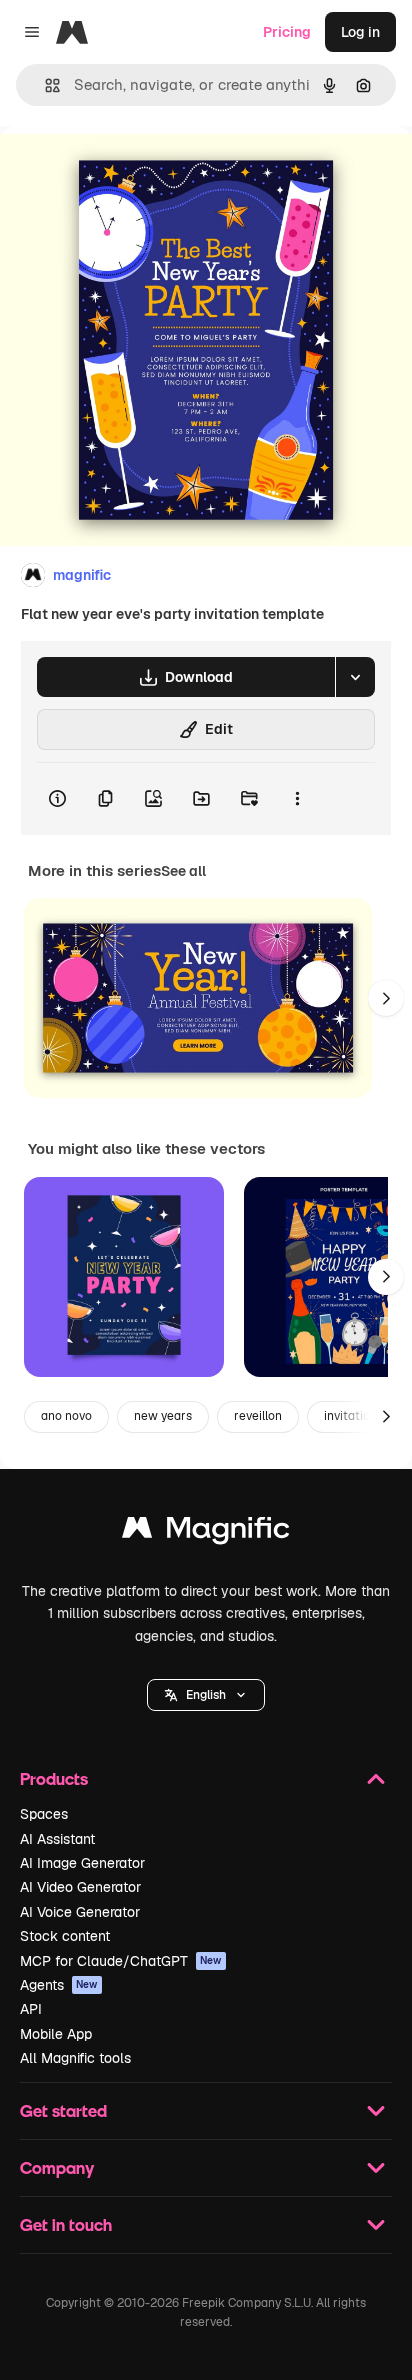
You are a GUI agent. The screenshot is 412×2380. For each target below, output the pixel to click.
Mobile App (56, 2034)
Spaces (44, 1814)
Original (128, 171)
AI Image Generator (82, 1863)
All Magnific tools (75, 2058)
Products (54, 1778)
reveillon (258, 1416)
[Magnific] (206, 1532)
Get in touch (66, 2224)
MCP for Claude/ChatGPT (121, 1961)
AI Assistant (57, 1839)
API (31, 2009)
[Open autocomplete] (44, 85)
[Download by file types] (355, 677)
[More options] (297, 799)
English (206, 1695)
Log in (360, 32)
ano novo (66, 1416)
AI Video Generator (80, 1887)
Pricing (287, 32)
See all (183, 871)
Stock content (65, 1936)
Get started (63, 2110)
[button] (206, 1695)
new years (163, 1416)
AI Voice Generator (80, 1912)
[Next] (386, 998)
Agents (59, 1985)
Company (57, 2167)
